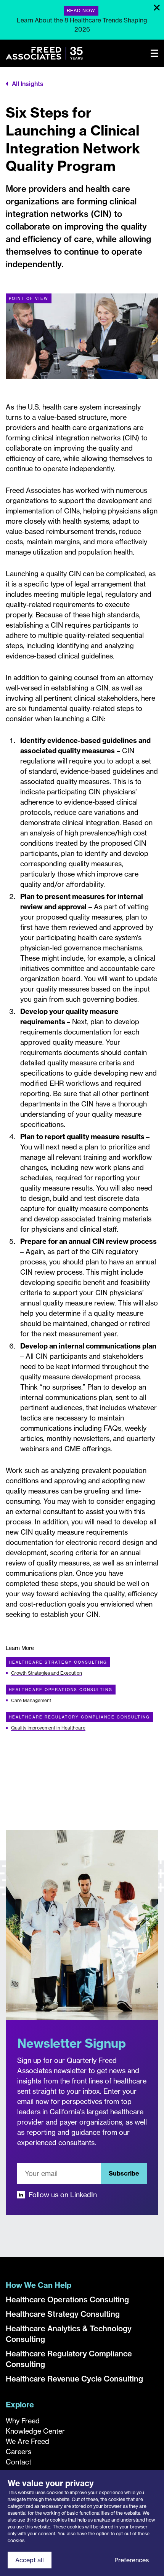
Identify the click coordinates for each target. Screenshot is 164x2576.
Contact (18, 2462)
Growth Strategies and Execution (47, 1673)
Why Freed (23, 2421)
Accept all (30, 2560)
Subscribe (124, 2173)
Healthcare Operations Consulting (61, 1690)
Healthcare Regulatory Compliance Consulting (79, 1717)
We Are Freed (27, 2441)
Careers (18, 2452)
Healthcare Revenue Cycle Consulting (74, 2379)
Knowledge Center (35, 2431)
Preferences (132, 2560)
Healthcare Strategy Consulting (58, 1662)
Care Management (31, 1700)
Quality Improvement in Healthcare (48, 1728)
